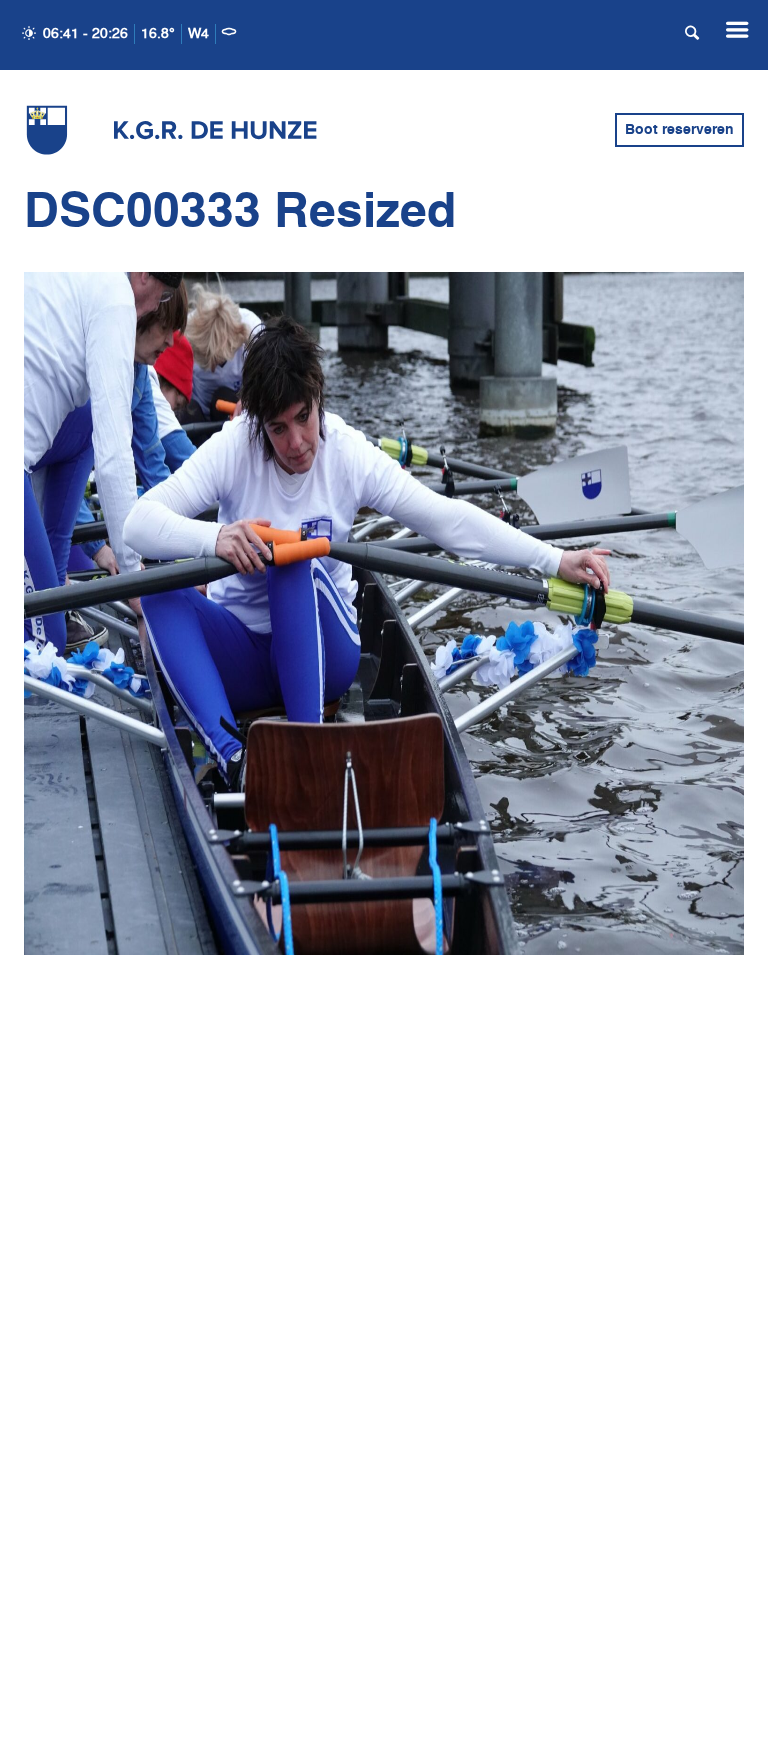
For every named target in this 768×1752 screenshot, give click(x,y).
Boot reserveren (679, 130)
